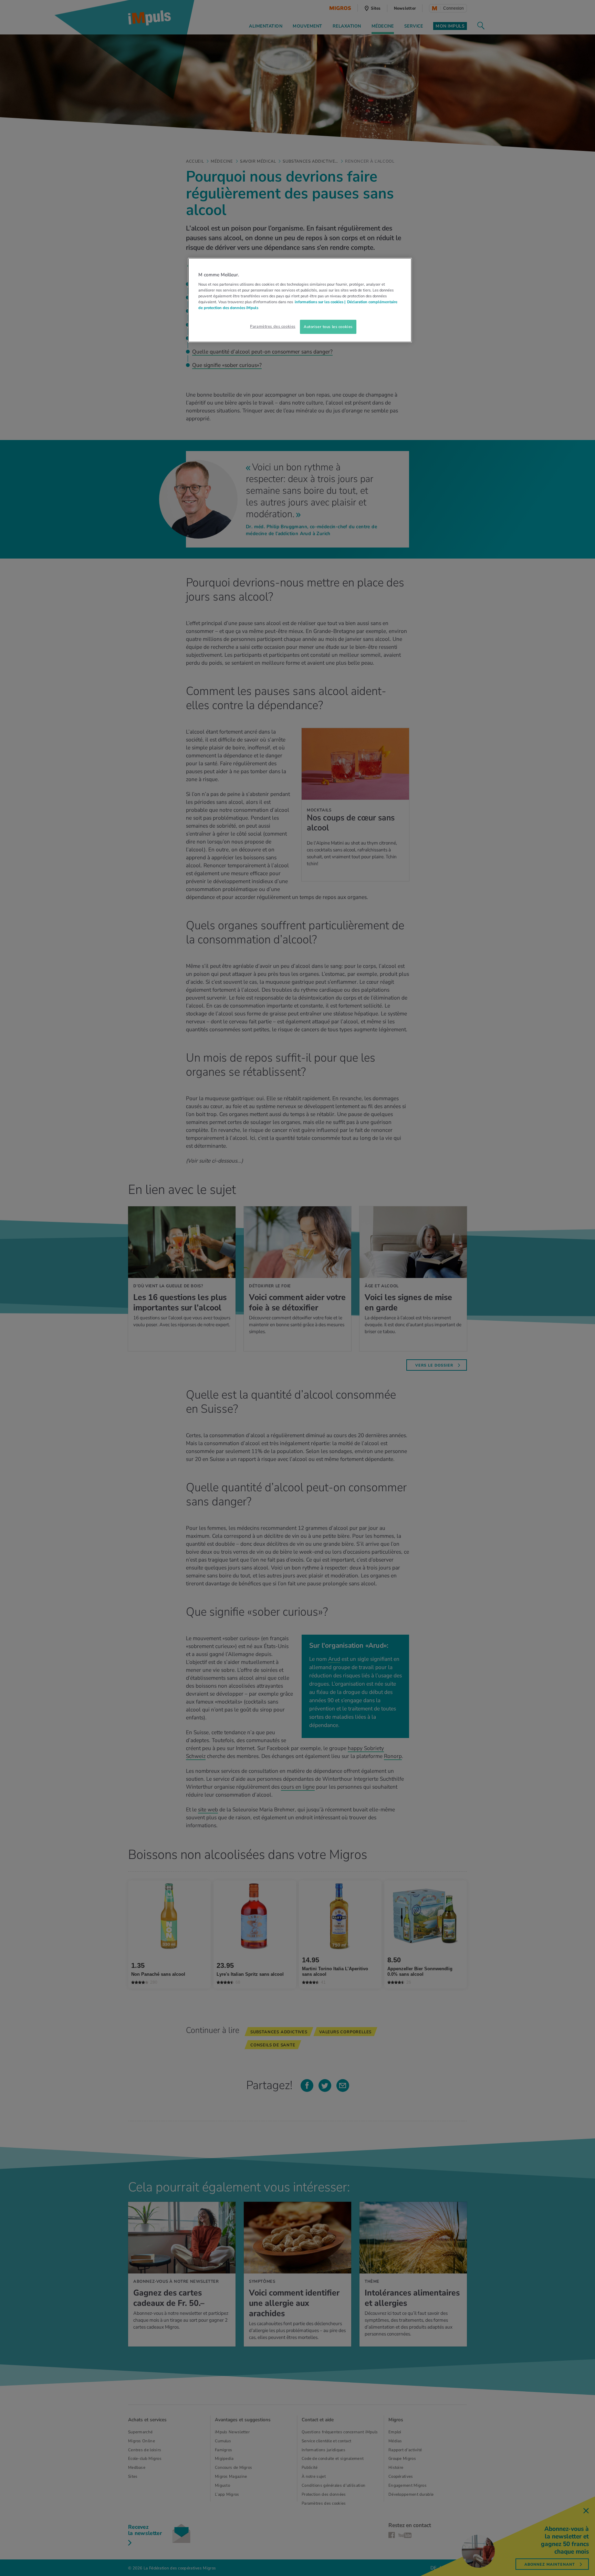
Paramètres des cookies (273, 326)
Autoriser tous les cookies (328, 327)
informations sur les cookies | (320, 302)
